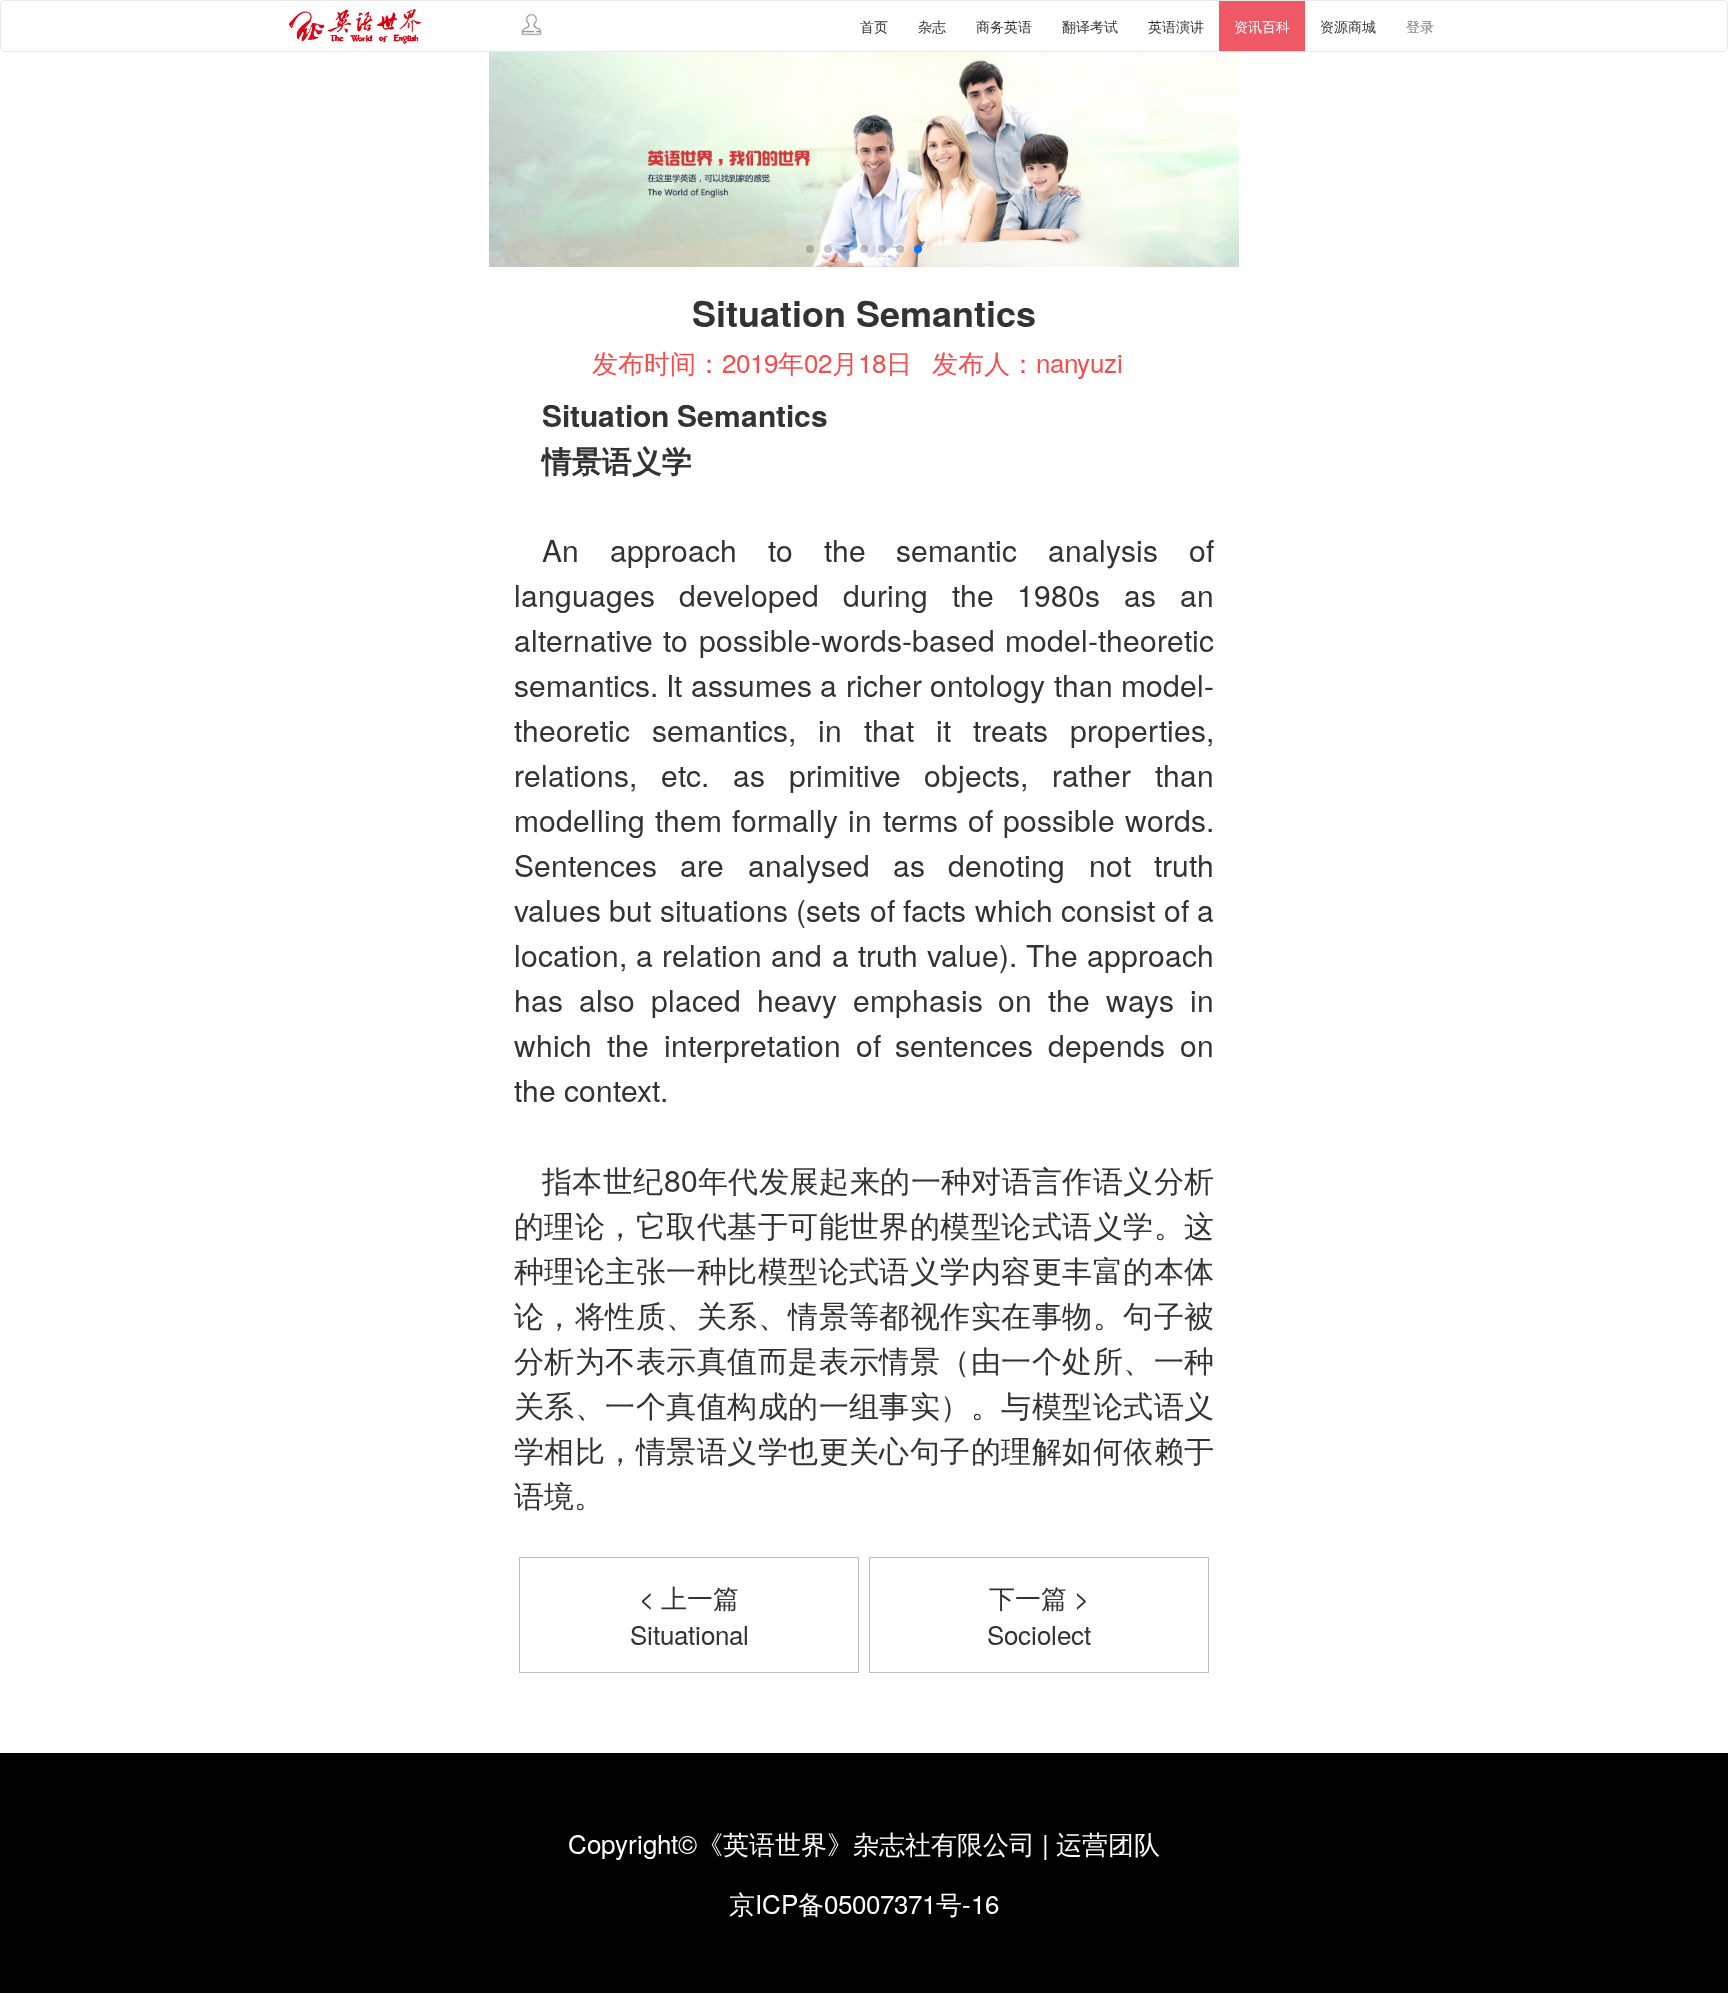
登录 (1420, 26)
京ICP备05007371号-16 (864, 1902)
